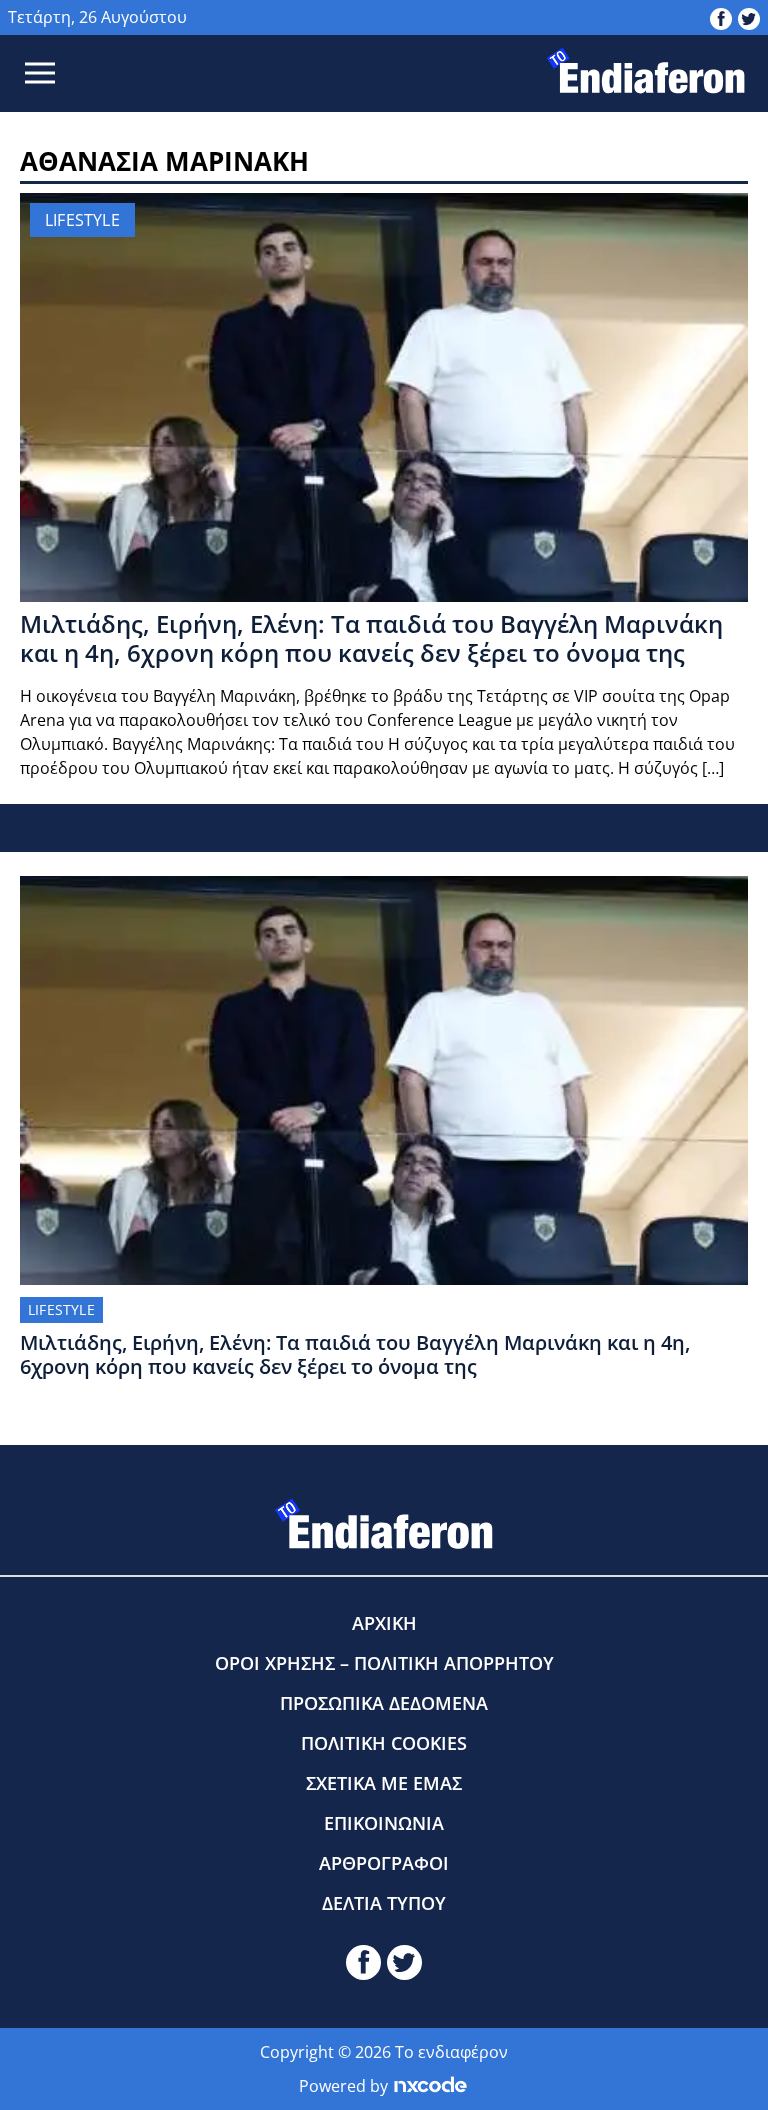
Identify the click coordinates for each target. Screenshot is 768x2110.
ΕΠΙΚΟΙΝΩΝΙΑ (384, 1823)
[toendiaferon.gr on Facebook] (721, 17)
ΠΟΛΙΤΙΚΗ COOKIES (384, 1743)
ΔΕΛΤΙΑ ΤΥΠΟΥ (384, 1903)
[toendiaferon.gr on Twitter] (749, 17)
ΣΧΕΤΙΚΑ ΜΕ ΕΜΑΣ (384, 1783)
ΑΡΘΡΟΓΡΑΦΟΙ (384, 1863)
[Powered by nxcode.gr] (430, 2086)
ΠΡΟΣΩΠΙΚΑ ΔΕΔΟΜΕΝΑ (384, 1703)
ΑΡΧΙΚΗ (384, 1623)
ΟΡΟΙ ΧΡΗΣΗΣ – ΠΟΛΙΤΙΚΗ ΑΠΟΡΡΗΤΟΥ (384, 1663)
